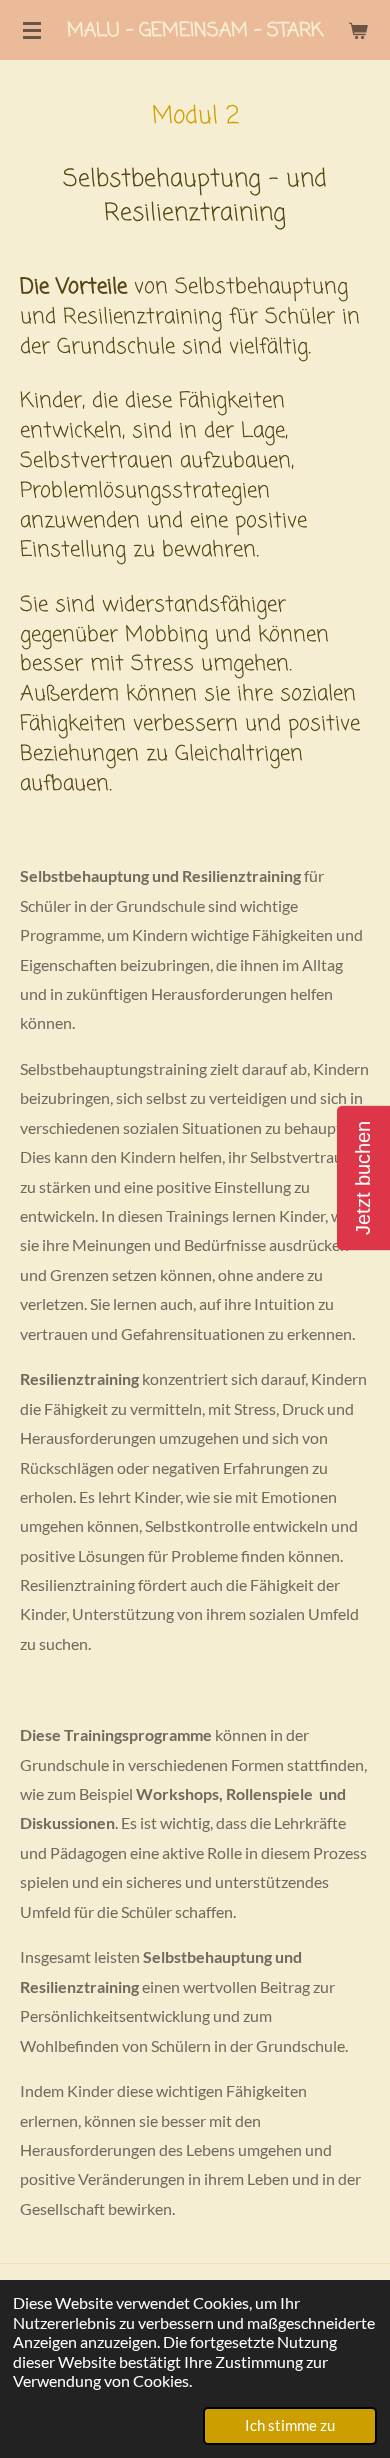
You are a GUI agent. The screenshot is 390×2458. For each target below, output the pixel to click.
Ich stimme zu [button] (290, 2425)
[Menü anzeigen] (32, 30)
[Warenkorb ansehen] (358, 30)
